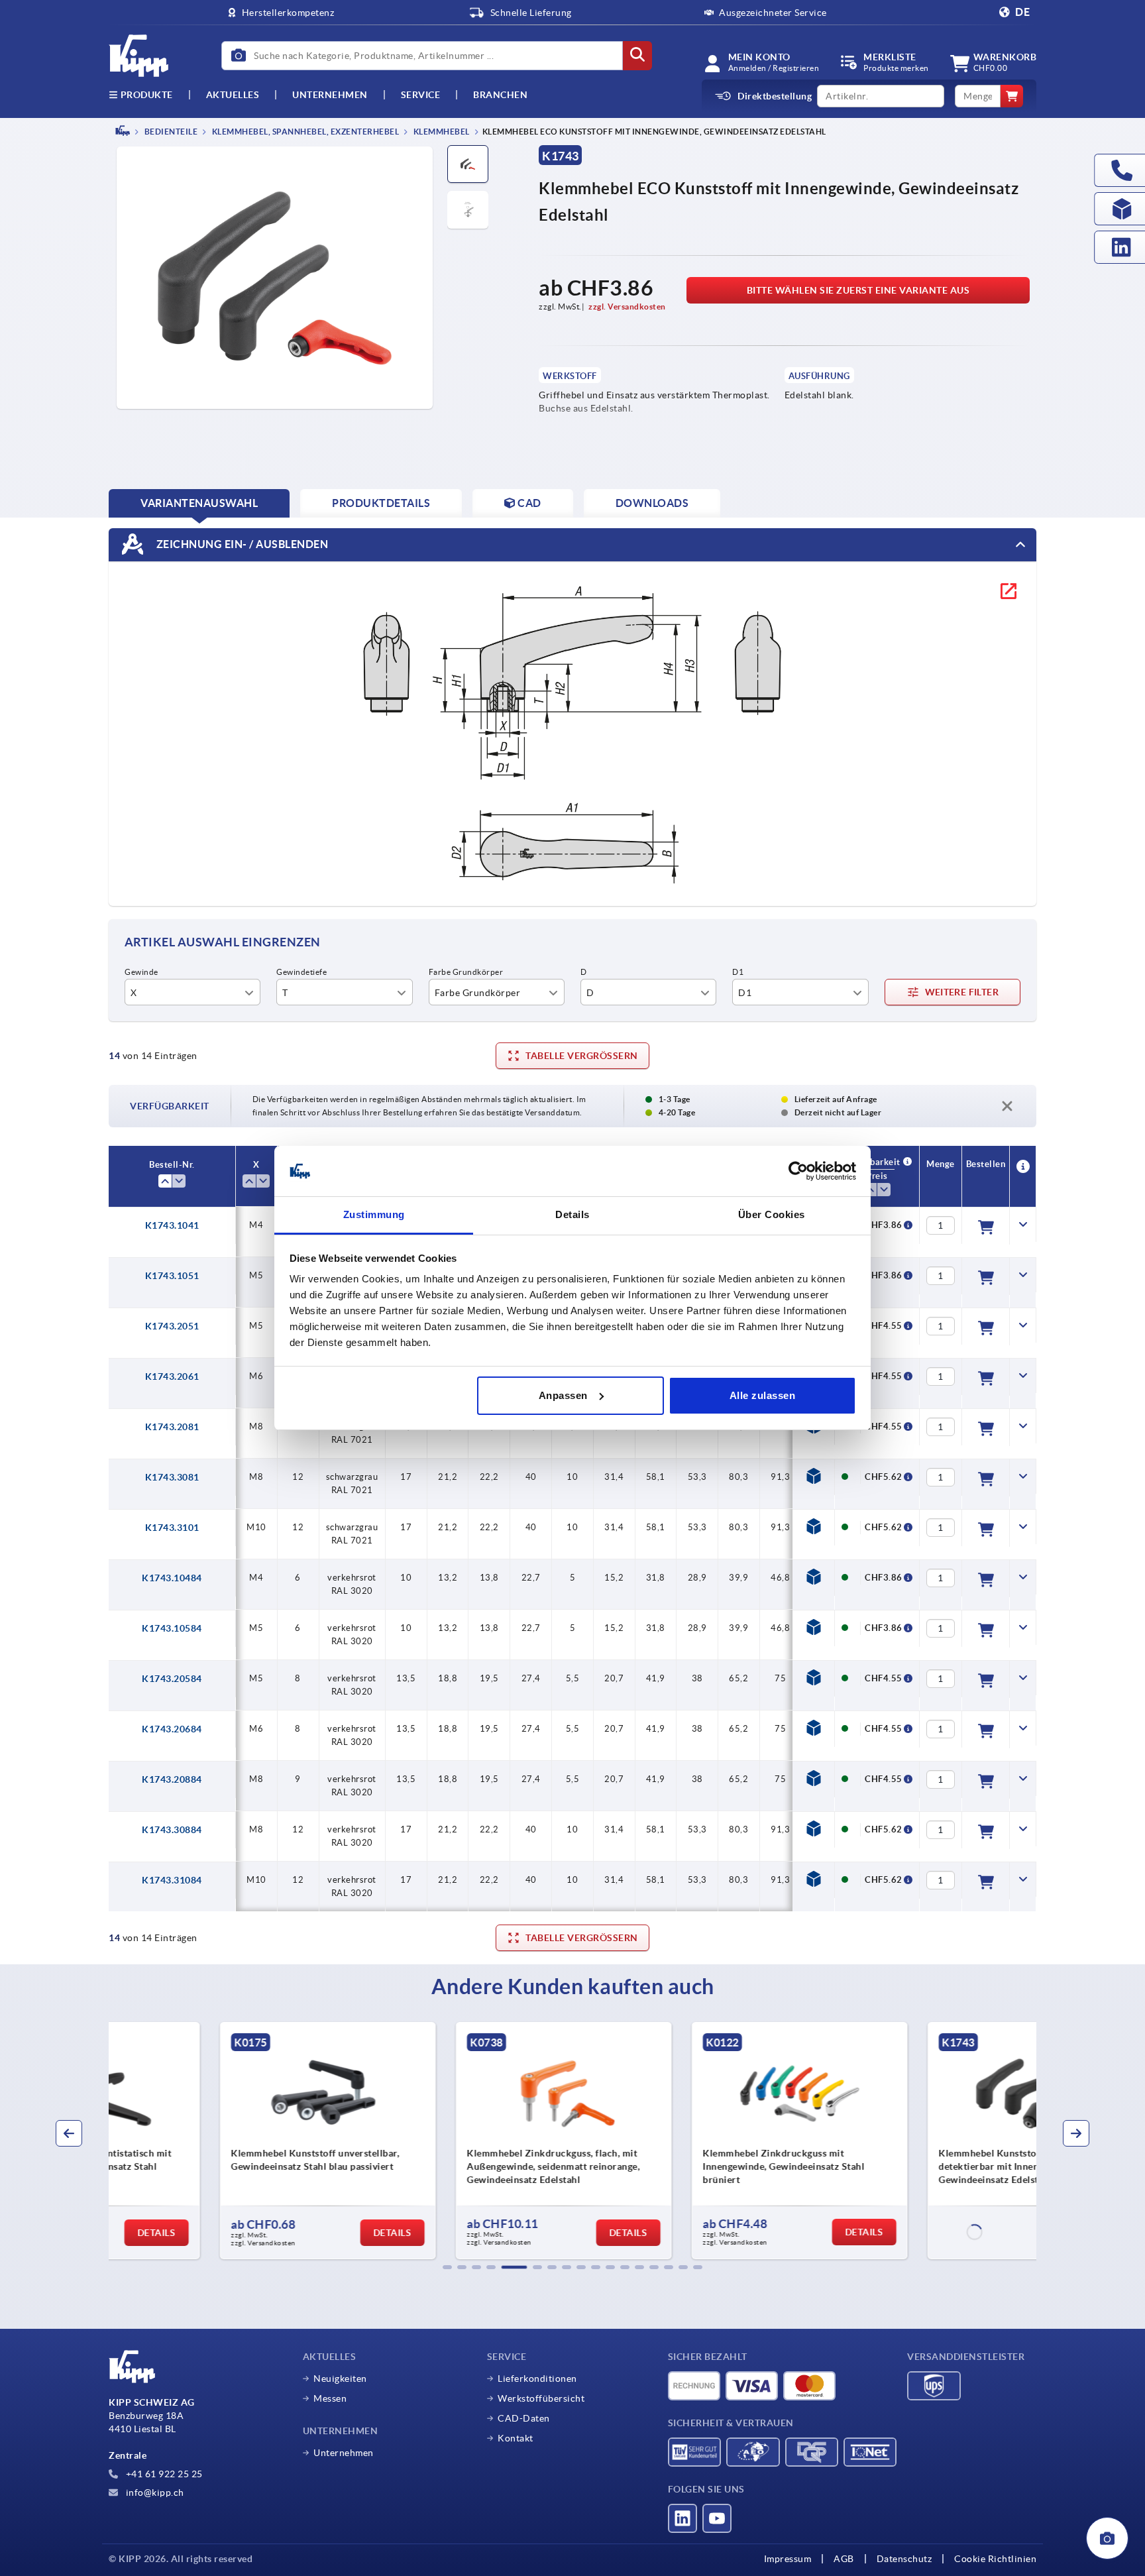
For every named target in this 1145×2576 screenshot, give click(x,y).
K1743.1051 (172, 1276)
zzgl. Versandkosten (627, 307)
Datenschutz (904, 2559)
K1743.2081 (172, 1427)
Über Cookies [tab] (772, 1214)
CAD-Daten (524, 2418)
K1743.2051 (172, 1326)
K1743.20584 (172, 1679)
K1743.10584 (172, 1628)
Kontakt (516, 2438)
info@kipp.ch (154, 2492)
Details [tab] (572, 1214)
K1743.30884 (172, 1830)
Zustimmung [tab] (374, 1214)
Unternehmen (330, 95)
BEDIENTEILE (170, 132)
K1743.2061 (172, 1376)
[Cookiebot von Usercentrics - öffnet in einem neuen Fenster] (798, 1171)
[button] (447, 2267)
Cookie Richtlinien (995, 2559)
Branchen (500, 95)
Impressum (788, 2559)
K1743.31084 (172, 1880)
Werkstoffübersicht (541, 2398)
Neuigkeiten (340, 2379)
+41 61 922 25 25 (163, 2474)
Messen (330, 2398)
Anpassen (563, 1395)
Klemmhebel (441, 132)
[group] (219, 2141)
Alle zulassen (763, 1395)
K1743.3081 (172, 1477)
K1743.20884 (172, 1779)
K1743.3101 (172, 1528)
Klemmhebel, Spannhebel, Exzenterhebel (304, 132)
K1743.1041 (172, 1225)
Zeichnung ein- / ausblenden (241, 543)
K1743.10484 (172, 1578)
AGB (844, 2559)
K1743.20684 (172, 1729)
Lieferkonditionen (537, 2379)
